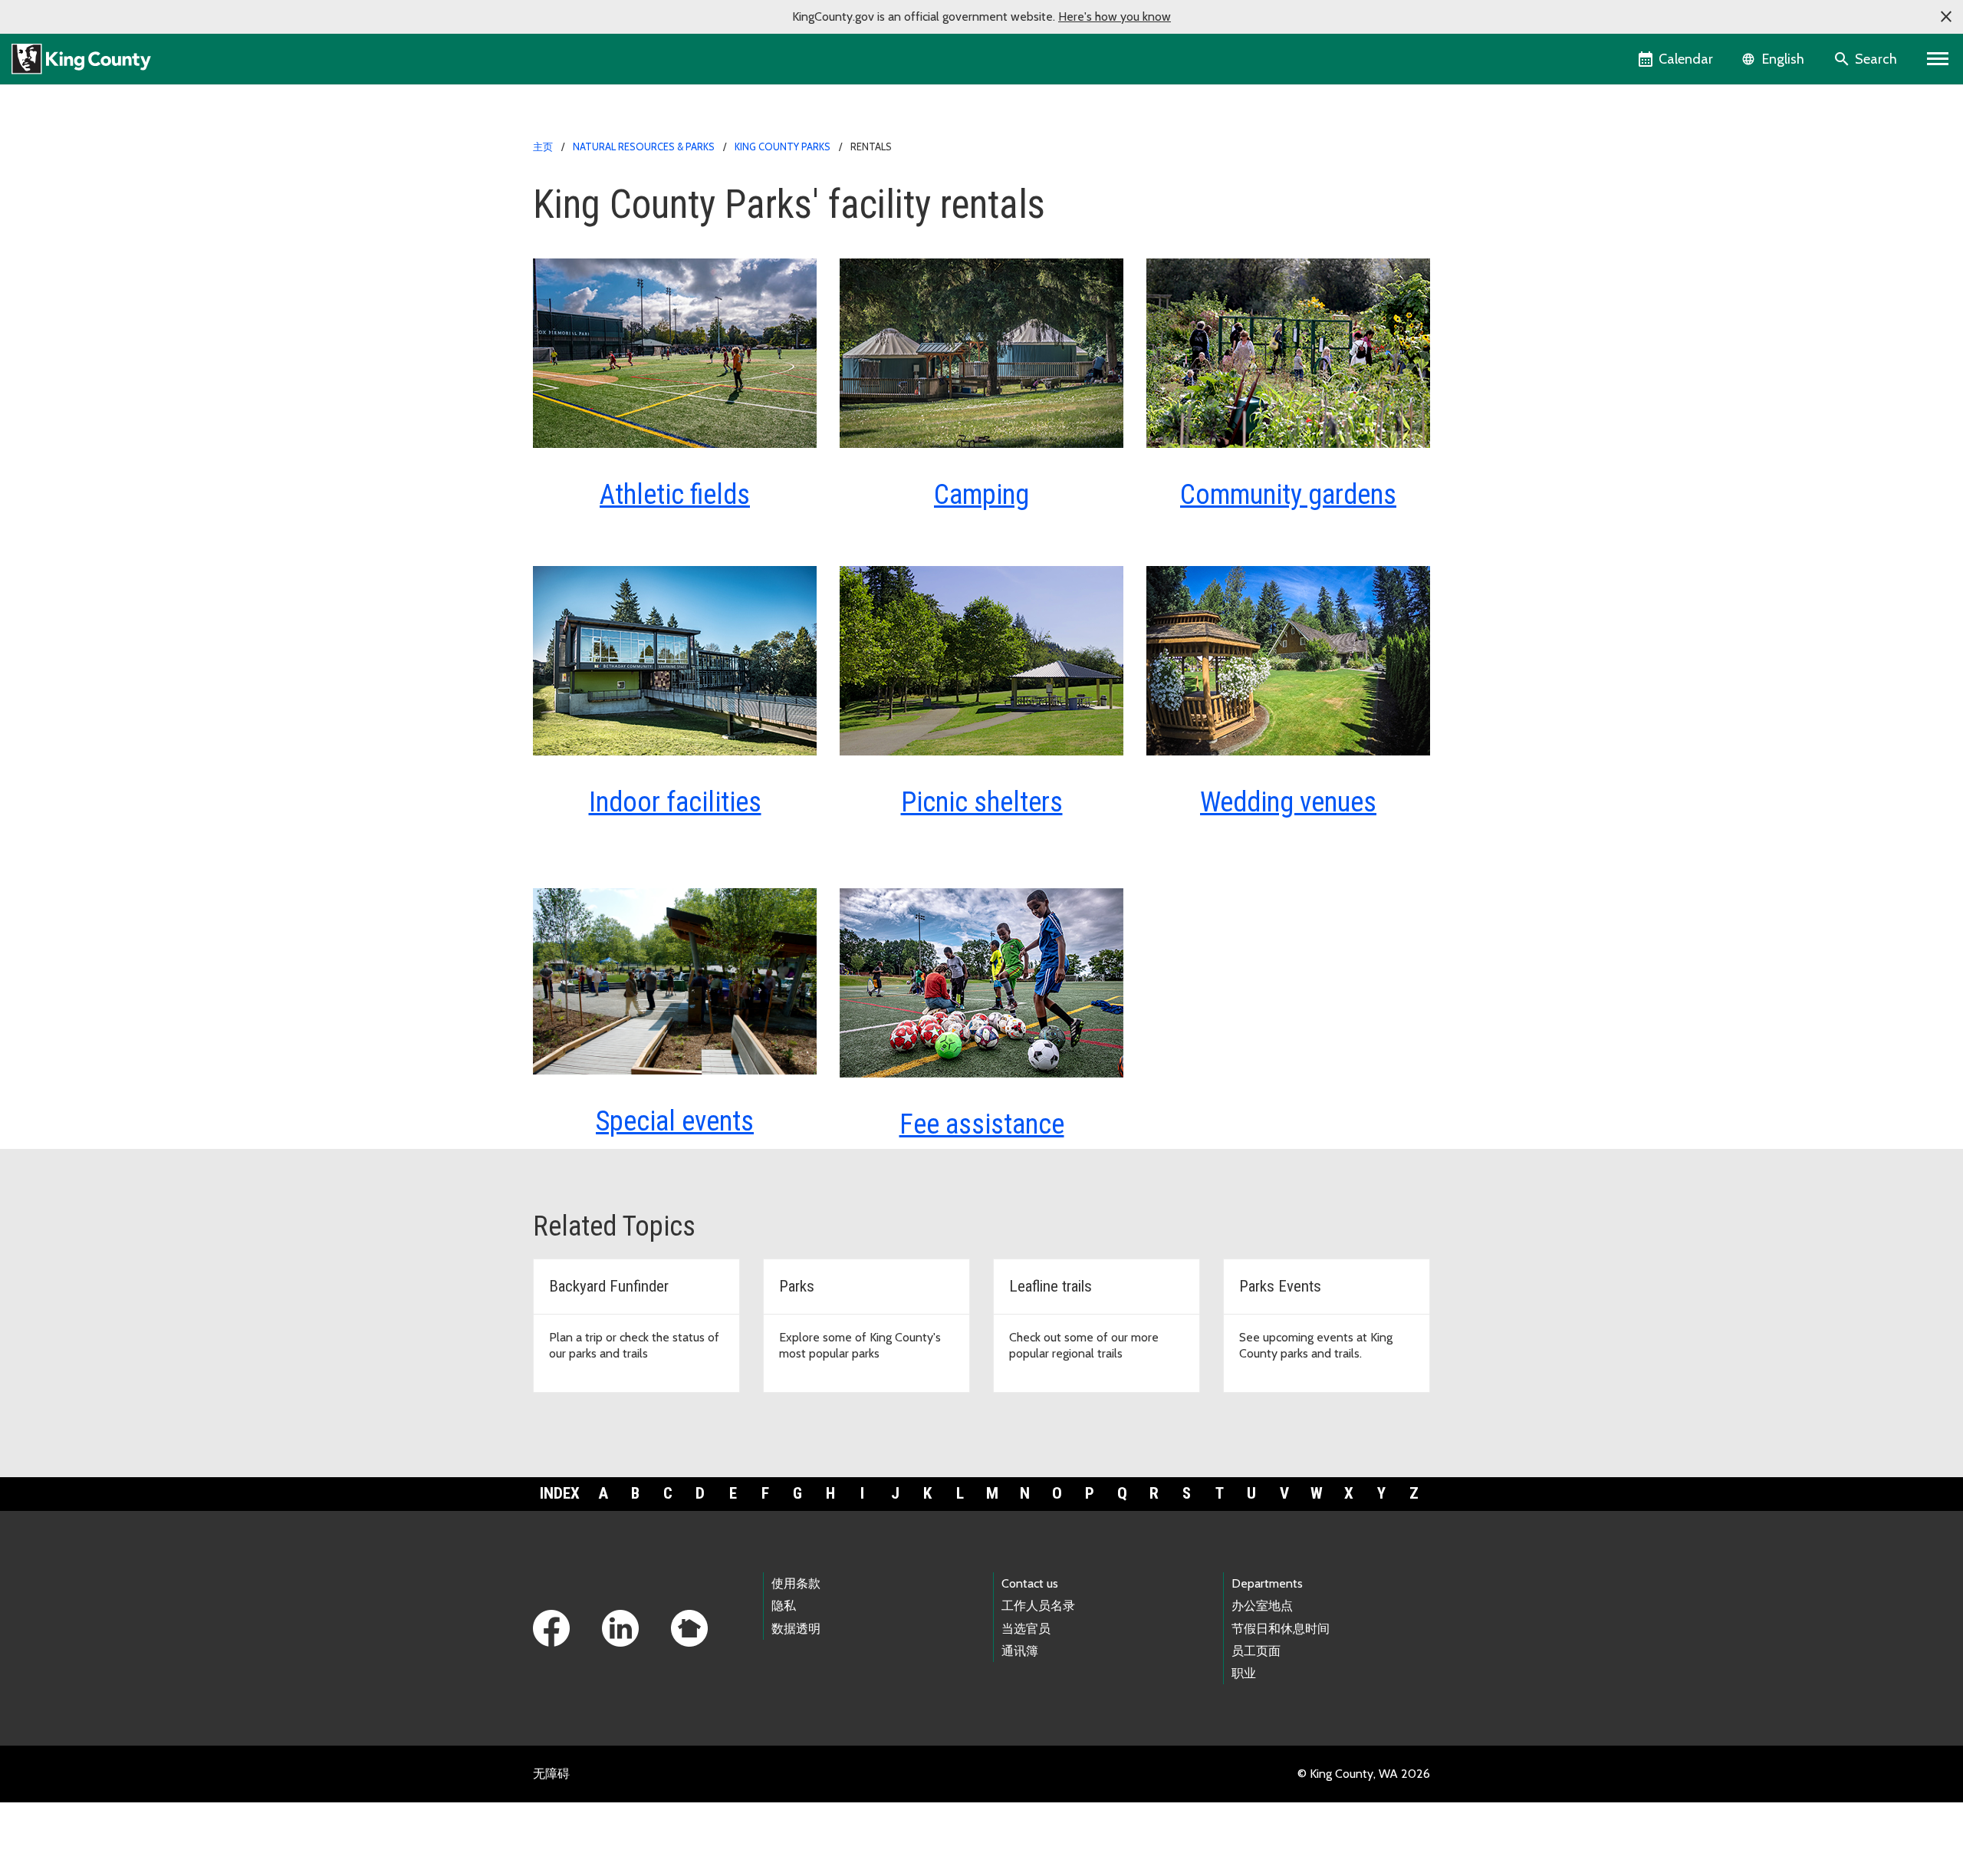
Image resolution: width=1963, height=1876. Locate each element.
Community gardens (1288, 495)
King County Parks (783, 146)
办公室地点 (1262, 1606)
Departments (1267, 1583)
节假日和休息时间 (1281, 1629)
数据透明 (796, 1629)
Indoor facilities (675, 802)
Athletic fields (675, 495)
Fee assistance (982, 1124)
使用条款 (796, 1583)
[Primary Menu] (1938, 59)
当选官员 (1026, 1629)
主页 (543, 146)
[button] (1946, 17)
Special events (675, 1121)
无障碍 (551, 1774)
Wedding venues (1288, 802)
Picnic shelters (982, 802)
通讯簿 (1020, 1651)
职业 (1244, 1673)
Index (560, 1493)
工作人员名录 (1038, 1606)
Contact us (1030, 1583)
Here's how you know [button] (1115, 16)
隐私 (784, 1606)
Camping (981, 495)
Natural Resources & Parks (644, 146)
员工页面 (1256, 1651)
